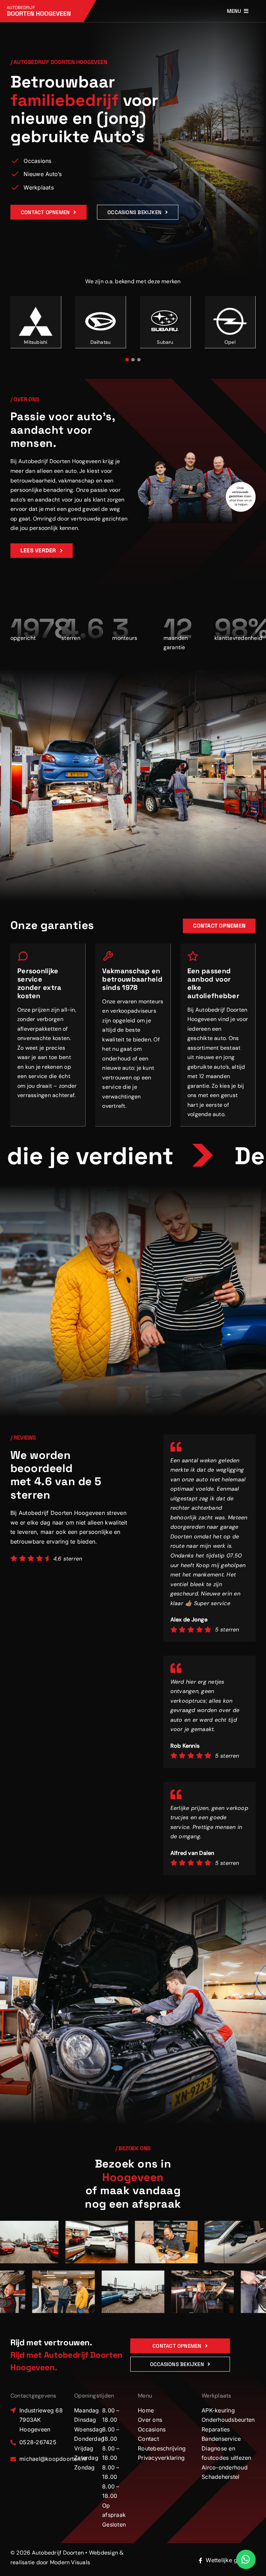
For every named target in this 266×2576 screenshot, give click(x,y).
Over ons (150, 2420)
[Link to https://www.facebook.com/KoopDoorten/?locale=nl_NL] (201, 2560)
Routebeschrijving (162, 2448)
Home (146, 2410)
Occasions (152, 2429)
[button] (127, 360)
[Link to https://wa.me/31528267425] (246, 2559)
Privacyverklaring (161, 2458)
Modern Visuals (70, 2562)
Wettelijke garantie (231, 2560)
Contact (148, 2439)
